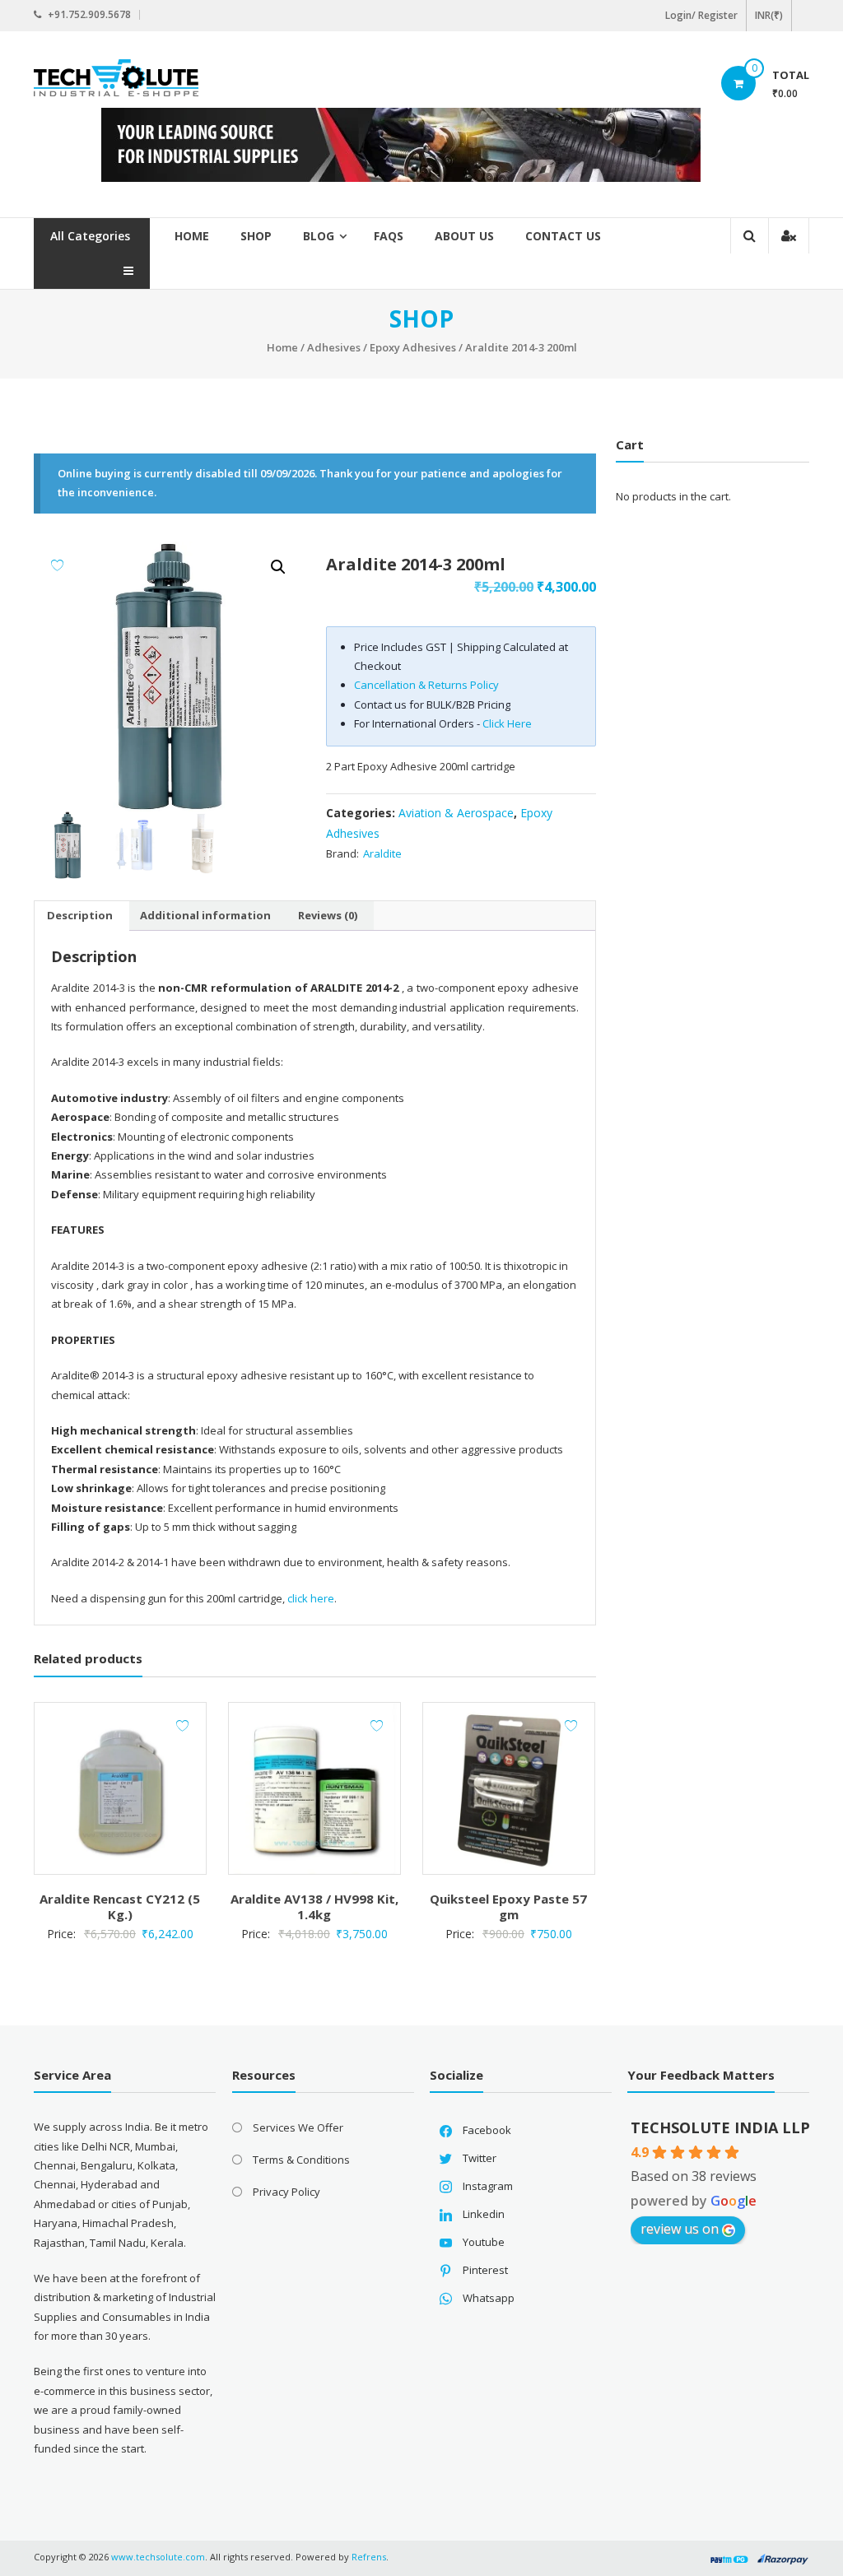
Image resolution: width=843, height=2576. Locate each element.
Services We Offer (298, 2127)
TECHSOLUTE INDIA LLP (720, 2127)
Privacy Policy (286, 2192)
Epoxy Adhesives (413, 347)
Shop (256, 236)
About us (464, 236)
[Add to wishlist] (57, 565)
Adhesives (334, 347)
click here (311, 1598)
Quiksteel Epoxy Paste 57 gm (508, 1907)
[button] (278, 567)
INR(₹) (769, 15)
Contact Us (563, 236)
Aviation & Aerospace (456, 813)
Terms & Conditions (301, 2160)
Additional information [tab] (205, 915)
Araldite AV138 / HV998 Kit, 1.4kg (314, 1907)
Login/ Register (701, 15)
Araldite (382, 853)
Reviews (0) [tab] (328, 915)
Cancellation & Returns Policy (426, 685)
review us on (680, 2229)
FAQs (389, 236)
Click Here (507, 723)
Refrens (369, 2557)
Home (192, 236)
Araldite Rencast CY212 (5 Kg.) (120, 1907)
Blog (319, 236)
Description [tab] (80, 915)
